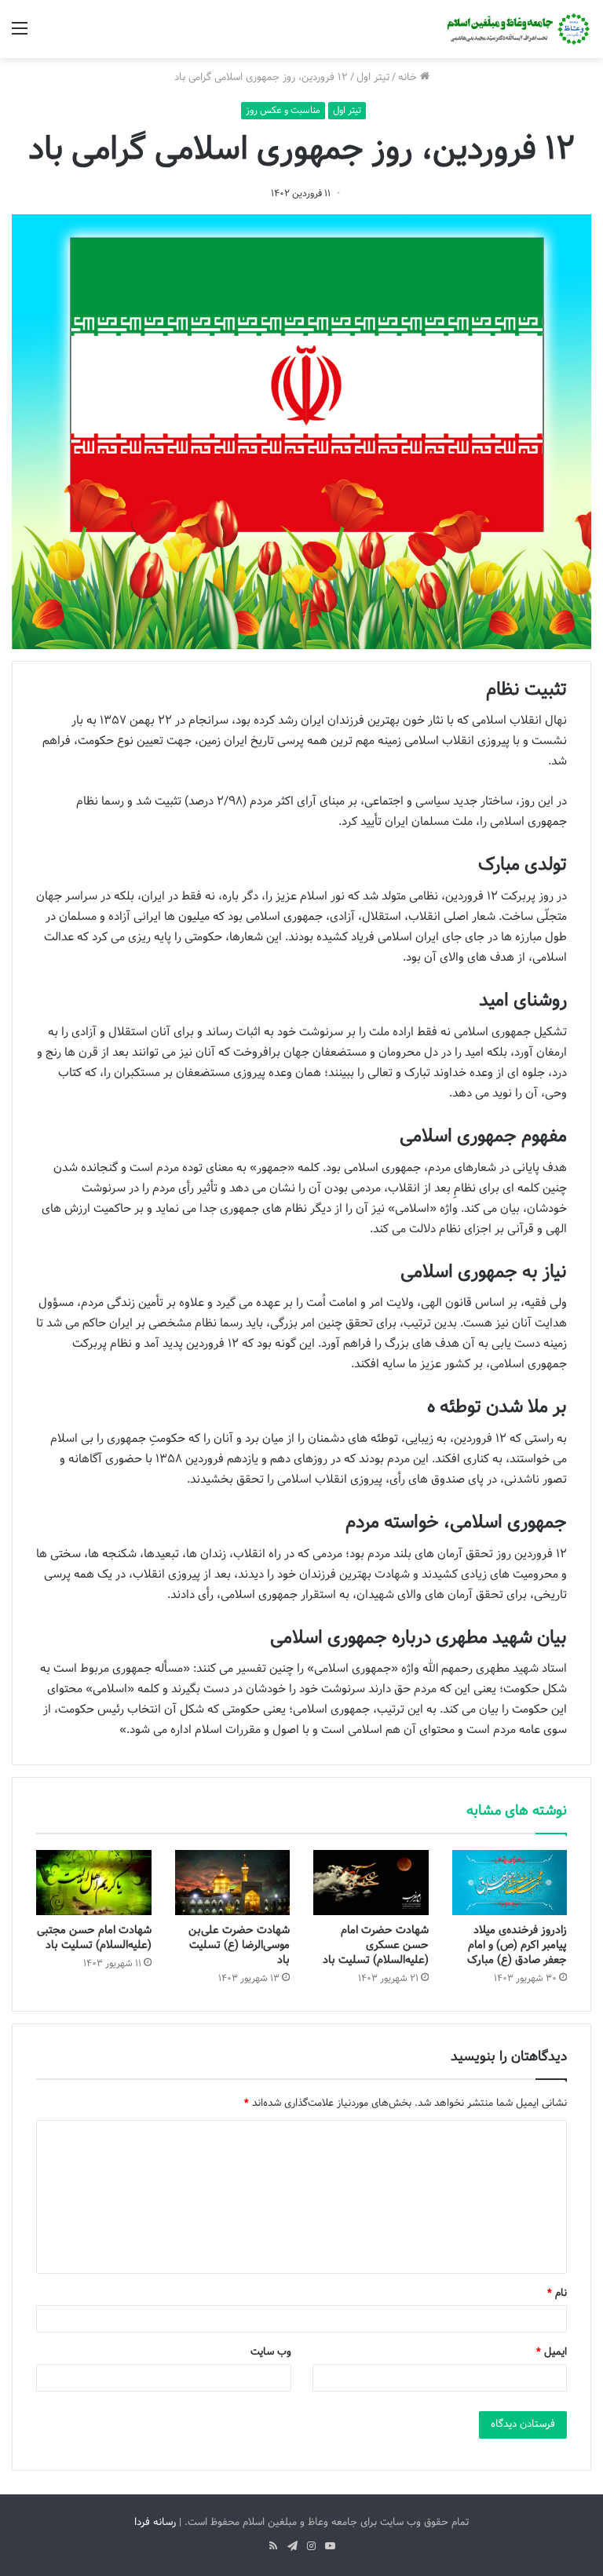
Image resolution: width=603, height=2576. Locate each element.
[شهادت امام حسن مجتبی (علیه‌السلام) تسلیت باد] (94, 1883)
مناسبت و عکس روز (283, 111)
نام (557, 2293)
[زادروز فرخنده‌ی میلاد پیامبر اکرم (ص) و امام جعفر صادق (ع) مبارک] (510, 1882)
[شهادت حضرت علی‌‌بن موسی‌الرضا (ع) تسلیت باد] (233, 1883)
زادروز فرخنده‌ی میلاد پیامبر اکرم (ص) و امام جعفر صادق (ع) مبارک (517, 1945)
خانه (409, 78)
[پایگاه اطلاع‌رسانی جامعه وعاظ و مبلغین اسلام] (517, 29)
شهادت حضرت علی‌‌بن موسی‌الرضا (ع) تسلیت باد (239, 1945)
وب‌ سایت (271, 2352)
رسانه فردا (155, 2523)
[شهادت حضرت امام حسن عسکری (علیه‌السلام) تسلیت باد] (371, 1883)
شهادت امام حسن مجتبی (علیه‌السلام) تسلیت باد (94, 1938)
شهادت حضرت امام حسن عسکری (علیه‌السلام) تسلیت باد (376, 1945)
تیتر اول (373, 78)
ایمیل (552, 2352)
